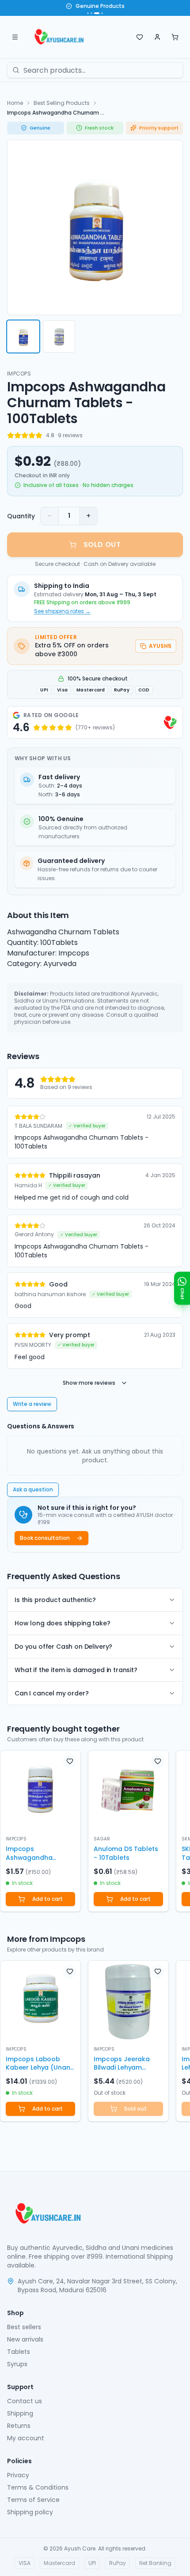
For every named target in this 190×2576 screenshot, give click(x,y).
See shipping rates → (62, 611)
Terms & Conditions (38, 2487)
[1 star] (11, 435)
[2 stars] (18, 435)
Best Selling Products (62, 103)
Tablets (19, 2352)
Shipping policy (30, 2512)
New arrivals (25, 2339)
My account (26, 2438)
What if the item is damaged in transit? (76, 1670)
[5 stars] (39, 435)
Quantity (21, 516)
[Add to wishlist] (70, 1761)
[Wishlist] (140, 37)
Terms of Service (33, 2500)
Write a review (32, 1404)
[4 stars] (32, 435)
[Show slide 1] (88, 13)
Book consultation (45, 1538)
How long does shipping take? (63, 1623)
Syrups (17, 2364)
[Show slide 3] (97, 13)
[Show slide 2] (91, 13)
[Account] (157, 37)
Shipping (20, 2413)
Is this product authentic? (55, 1600)
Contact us (25, 2401)
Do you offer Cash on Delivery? (63, 1647)
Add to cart (47, 1899)
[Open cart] (175, 37)
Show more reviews (89, 1383)
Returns (19, 2426)
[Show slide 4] (102, 13)
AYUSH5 (160, 646)
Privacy (18, 2475)
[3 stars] (25, 435)
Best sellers (24, 2327)
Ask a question (33, 1489)
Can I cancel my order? (51, 1693)
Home (15, 103)
